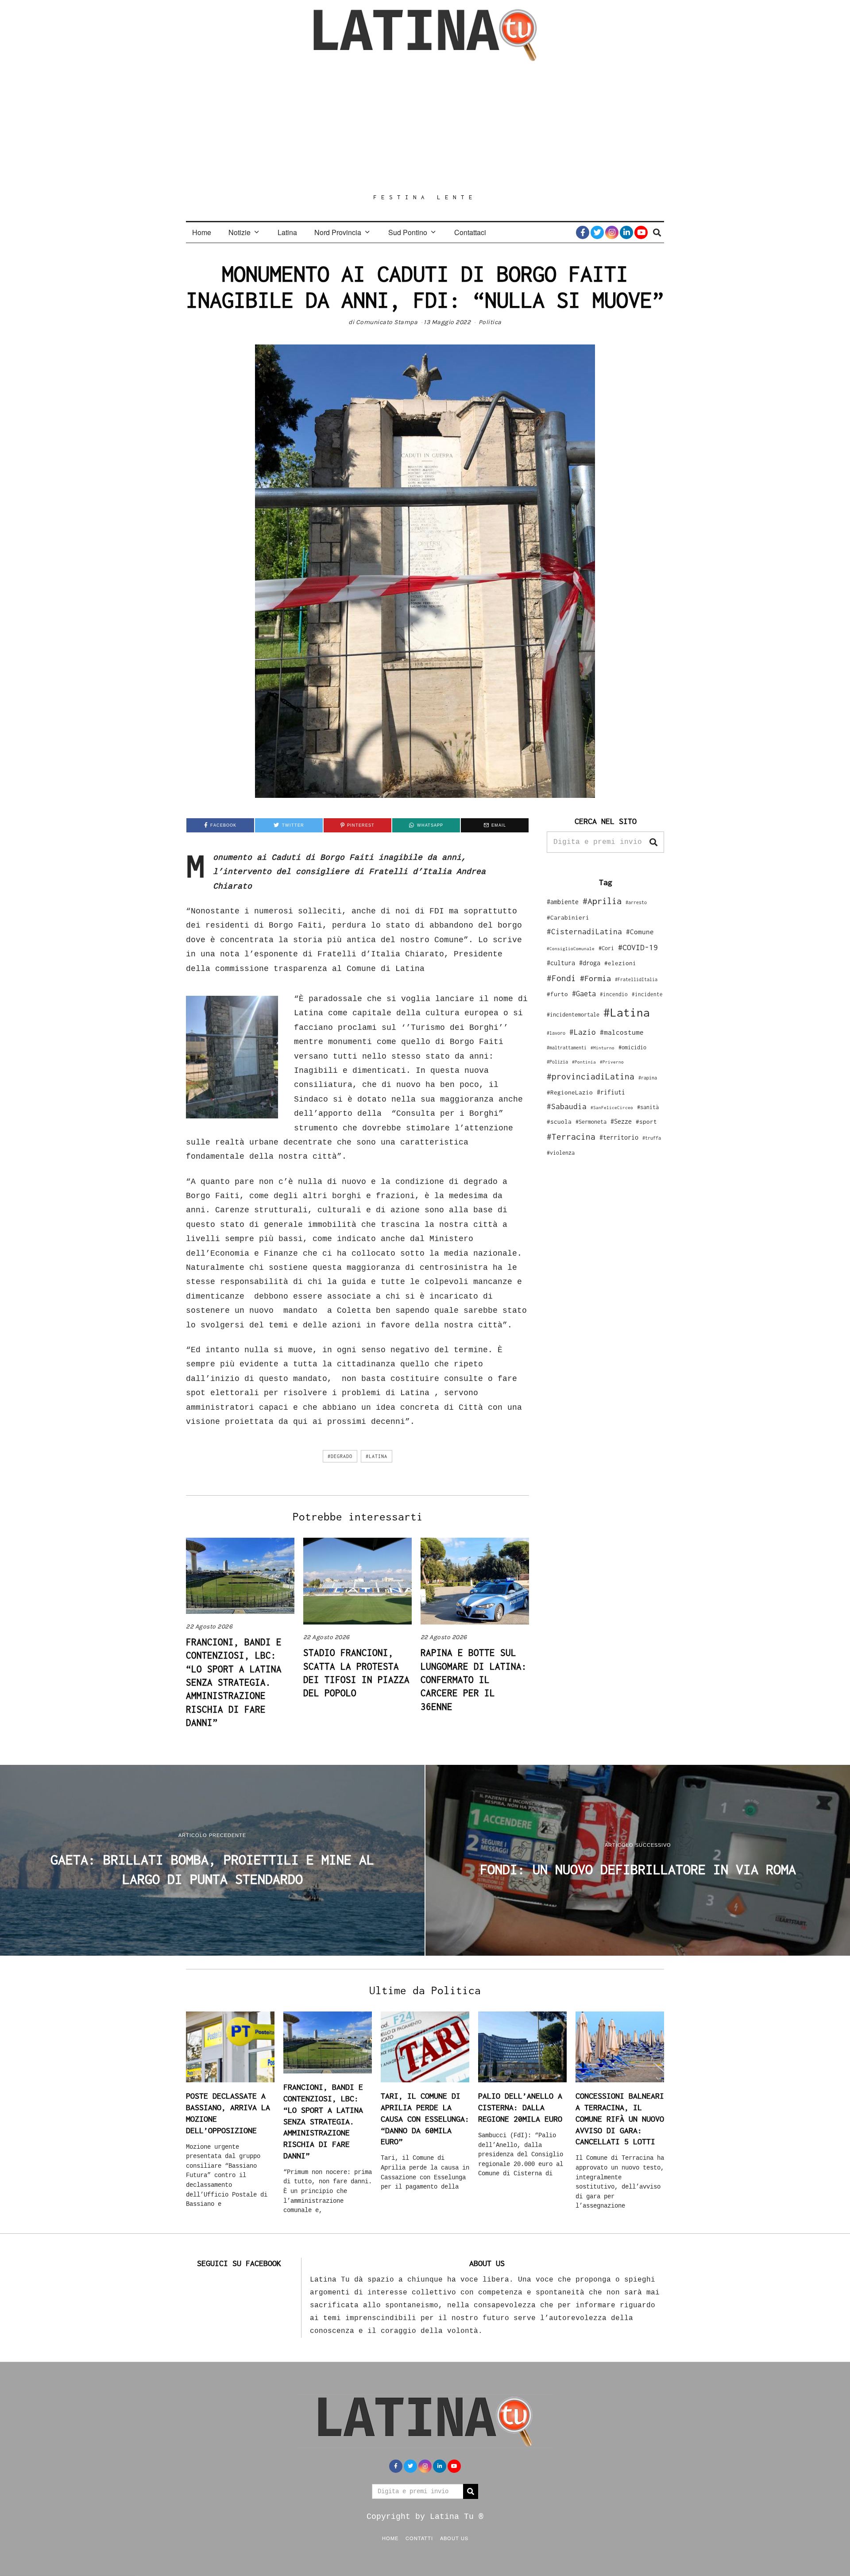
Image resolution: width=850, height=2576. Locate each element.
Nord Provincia (338, 232)
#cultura (561, 963)
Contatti (419, 2538)
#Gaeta (584, 993)
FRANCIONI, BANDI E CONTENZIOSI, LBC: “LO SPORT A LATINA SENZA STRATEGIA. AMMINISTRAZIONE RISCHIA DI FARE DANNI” (234, 1682)
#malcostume (622, 1032)
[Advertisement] (425, 127)
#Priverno (612, 1062)
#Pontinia (584, 1062)
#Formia (595, 978)
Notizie (240, 232)
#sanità (648, 1107)
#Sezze (621, 1121)
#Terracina (571, 1137)
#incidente (647, 994)
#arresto (636, 902)
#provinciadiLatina (591, 1076)
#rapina (648, 1078)
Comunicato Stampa (387, 322)
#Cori (606, 948)
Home (202, 232)
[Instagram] (612, 232)
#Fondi (561, 978)
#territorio (619, 1137)
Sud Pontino (408, 232)
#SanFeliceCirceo (612, 1108)
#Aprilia (602, 901)
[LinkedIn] (626, 232)
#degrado (340, 1456)
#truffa (652, 1138)
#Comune (640, 932)
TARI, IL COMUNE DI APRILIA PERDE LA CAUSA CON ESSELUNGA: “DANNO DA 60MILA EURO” (425, 2119)
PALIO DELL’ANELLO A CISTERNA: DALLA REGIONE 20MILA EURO (520, 2107)
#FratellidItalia (636, 979)
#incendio (614, 994)
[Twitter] (597, 232)
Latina (287, 232)
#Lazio (583, 1032)
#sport (646, 1122)
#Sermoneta (591, 1122)
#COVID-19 (638, 947)
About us (454, 2538)
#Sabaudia (567, 1106)
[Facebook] (583, 232)
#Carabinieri (568, 917)
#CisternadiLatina (584, 932)
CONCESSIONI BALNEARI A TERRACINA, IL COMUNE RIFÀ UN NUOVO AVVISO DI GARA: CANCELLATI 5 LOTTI (620, 2119)
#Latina (377, 1456)
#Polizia (557, 1062)
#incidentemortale (573, 1015)
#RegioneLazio (570, 1092)
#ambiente (563, 902)
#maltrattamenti (567, 1048)
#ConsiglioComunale (571, 949)
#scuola (559, 1122)
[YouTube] (641, 232)
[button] (653, 842)
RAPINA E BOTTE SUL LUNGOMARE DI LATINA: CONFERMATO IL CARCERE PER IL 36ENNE (474, 1679)
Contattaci (470, 232)
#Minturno (603, 1048)
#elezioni (620, 963)
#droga (590, 963)
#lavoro (556, 1033)
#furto (557, 994)
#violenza (561, 1153)
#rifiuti (611, 1092)
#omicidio (632, 1047)
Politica (490, 322)
